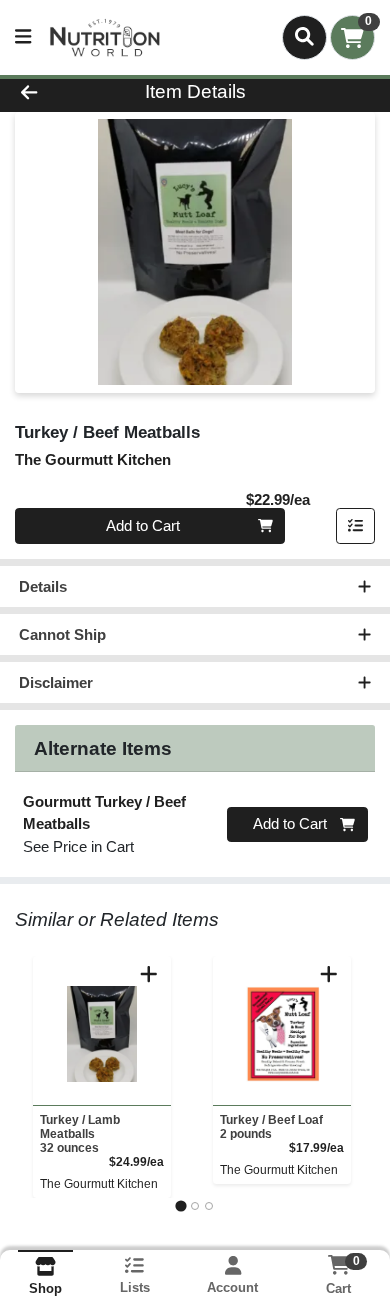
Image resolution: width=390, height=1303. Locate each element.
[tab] (180, 1205)
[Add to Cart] (149, 974)
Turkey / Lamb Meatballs (80, 1134)
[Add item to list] (356, 526)
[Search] (304, 37)
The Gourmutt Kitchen (99, 1184)
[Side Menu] (23, 37)
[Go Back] (60, 92)
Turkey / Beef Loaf (271, 1127)
